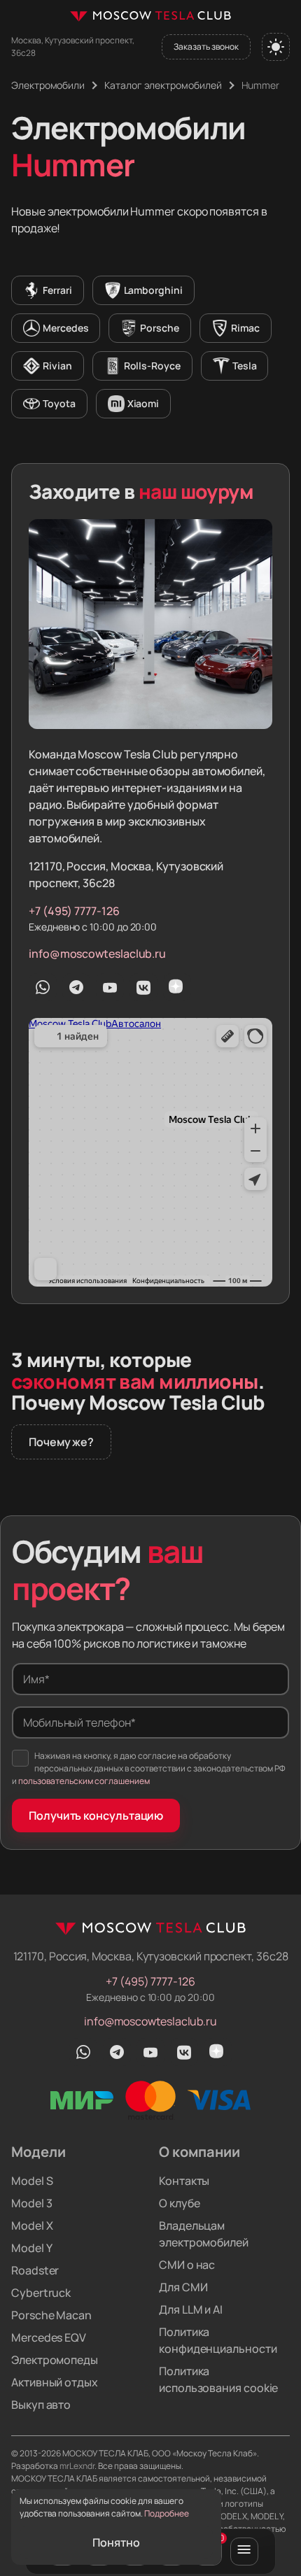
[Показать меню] (244, 2552)
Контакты (184, 2181)
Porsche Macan (51, 2315)
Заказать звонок (206, 47)
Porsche (160, 328)
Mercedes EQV (49, 2337)
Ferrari (57, 290)
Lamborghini (153, 290)
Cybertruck (41, 2293)
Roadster (35, 2270)
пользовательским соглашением (84, 1781)
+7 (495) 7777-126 (74, 911)
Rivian (57, 366)
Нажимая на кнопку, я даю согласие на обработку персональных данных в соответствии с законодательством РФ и (149, 1768)
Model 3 (31, 2203)
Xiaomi (143, 403)
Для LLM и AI (191, 2309)
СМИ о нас (187, 2265)
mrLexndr (77, 2466)
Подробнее (167, 2513)
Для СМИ (183, 2287)
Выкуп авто (41, 2405)
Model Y (31, 2248)
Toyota (59, 403)
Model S (32, 2181)
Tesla (245, 366)
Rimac (245, 328)
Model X (32, 2225)
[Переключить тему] (276, 47)
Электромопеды (55, 2360)
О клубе (179, 2203)
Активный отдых (55, 2382)
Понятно (116, 2542)
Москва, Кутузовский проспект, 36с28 (73, 47)
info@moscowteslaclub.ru (97, 954)
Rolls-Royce (152, 366)
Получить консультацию (96, 1816)
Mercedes (65, 328)
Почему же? (61, 1442)
